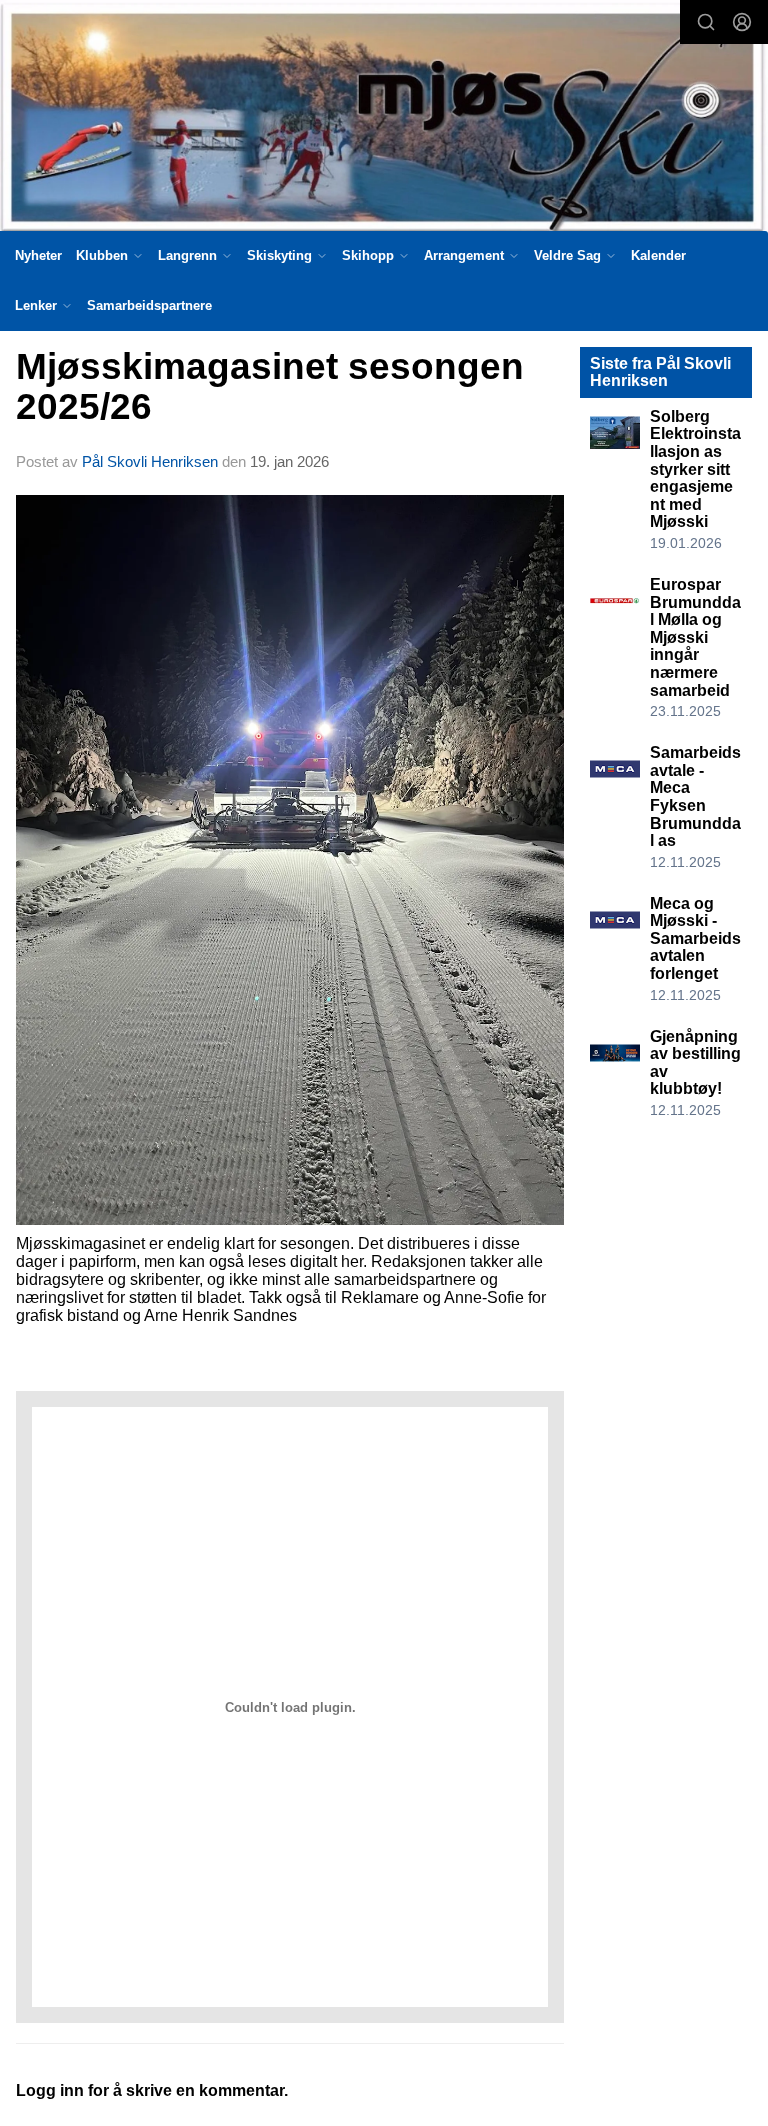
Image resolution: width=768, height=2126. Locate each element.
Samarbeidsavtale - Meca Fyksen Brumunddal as (695, 796)
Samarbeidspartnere (149, 305)
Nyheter (38, 255)
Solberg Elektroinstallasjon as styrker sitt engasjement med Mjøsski (695, 469)
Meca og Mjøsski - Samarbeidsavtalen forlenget (695, 938)
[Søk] (706, 22)
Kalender (658, 255)
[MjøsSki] (384, 119)
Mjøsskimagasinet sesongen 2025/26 (270, 387)
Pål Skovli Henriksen (150, 461)
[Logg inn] (742, 22)
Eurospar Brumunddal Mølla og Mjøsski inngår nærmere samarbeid (695, 637)
